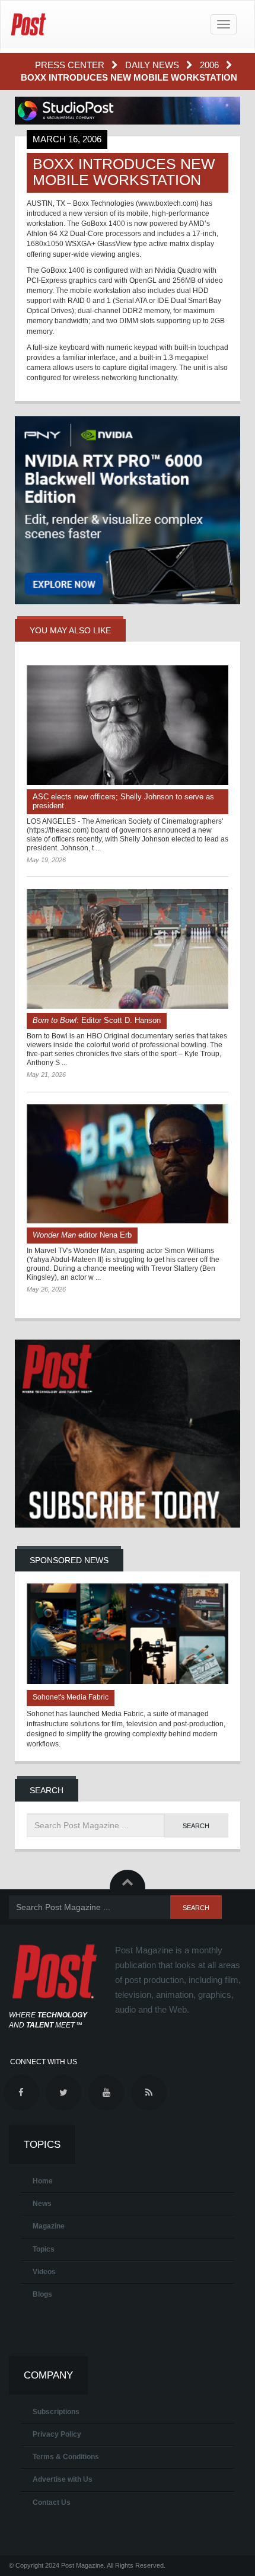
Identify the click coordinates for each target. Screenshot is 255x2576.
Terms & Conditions (66, 2457)
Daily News (153, 65)
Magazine (49, 2226)
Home (43, 2181)
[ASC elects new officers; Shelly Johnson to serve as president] (128, 725)
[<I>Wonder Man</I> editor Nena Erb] (128, 1164)
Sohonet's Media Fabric (71, 1697)
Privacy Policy (57, 2434)
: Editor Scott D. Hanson (97, 1020)
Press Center (71, 65)
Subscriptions (56, 2412)
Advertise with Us (63, 2479)
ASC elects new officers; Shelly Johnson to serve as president (123, 801)
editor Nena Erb (82, 1235)
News (42, 2204)
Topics (44, 2249)
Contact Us (52, 2502)
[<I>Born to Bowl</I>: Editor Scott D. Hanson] (128, 949)
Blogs (42, 2294)
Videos (44, 2272)
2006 (211, 65)
